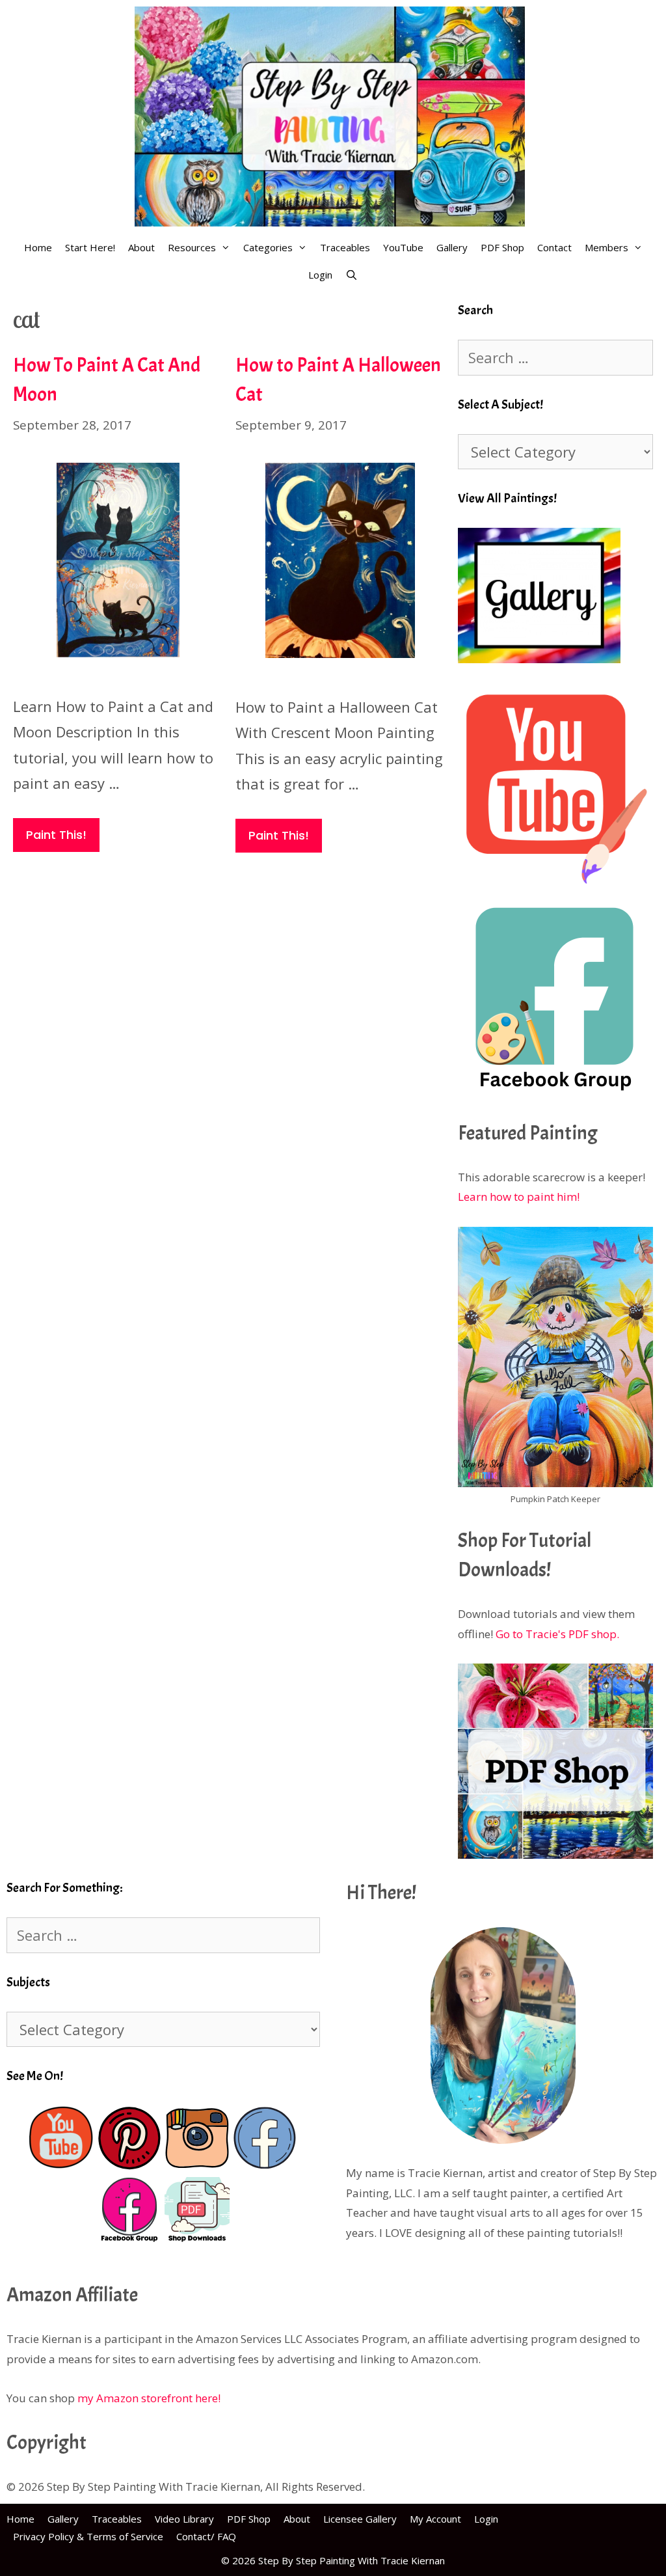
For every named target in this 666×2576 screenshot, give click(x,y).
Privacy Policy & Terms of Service (88, 2536)
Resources (192, 247)
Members (606, 247)
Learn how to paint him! (519, 1197)
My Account (435, 2519)
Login (320, 275)
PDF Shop (502, 247)
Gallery (452, 247)
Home (38, 247)
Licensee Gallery (360, 2519)
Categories (268, 247)
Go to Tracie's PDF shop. (557, 1634)
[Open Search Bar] (352, 275)
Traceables (345, 247)
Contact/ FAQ (206, 2536)
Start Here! (90, 247)
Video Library (184, 2519)
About (141, 247)
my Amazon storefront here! (149, 2398)
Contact (554, 247)
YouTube (403, 247)
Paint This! (56, 835)
